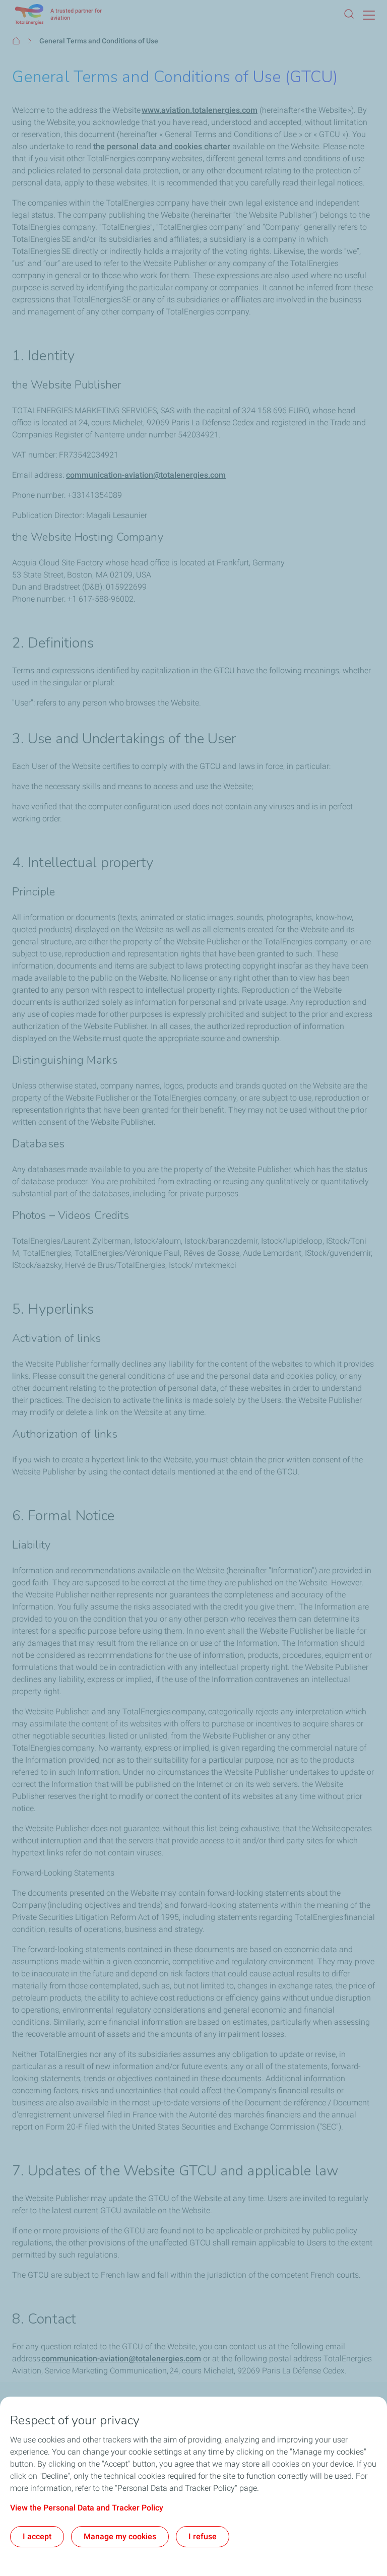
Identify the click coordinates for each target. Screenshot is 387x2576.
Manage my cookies (120, 2536)
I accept (37, 2536)
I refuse (203, 2536)
